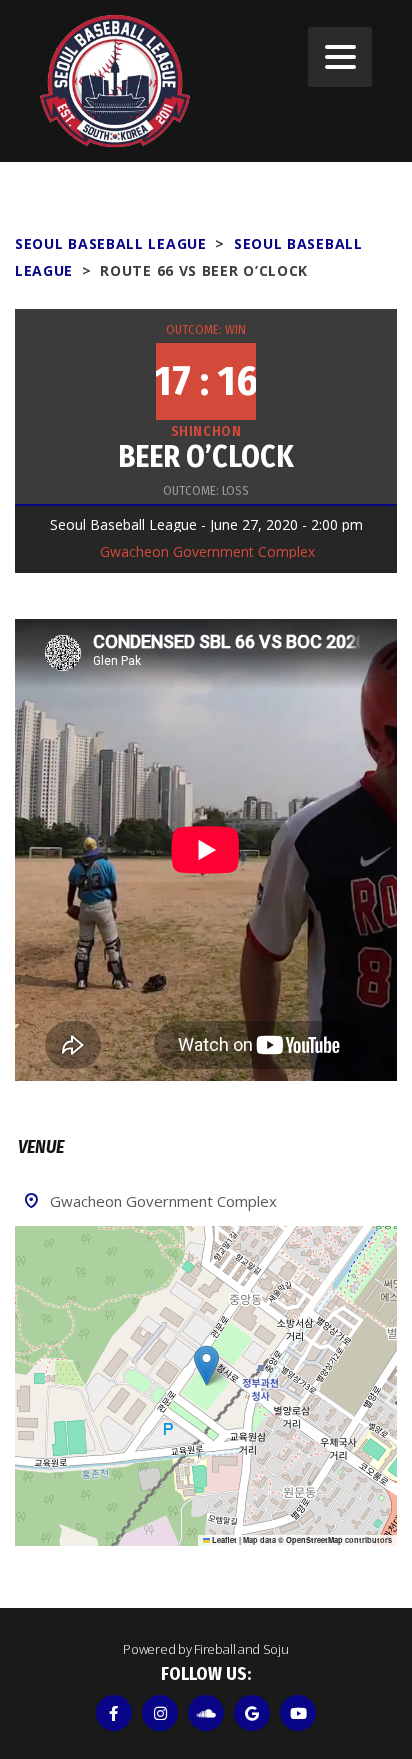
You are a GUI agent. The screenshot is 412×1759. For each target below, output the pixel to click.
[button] (206, 1365)
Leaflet (223, 1540)
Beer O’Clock (206, 457)
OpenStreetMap (314, 1540)
